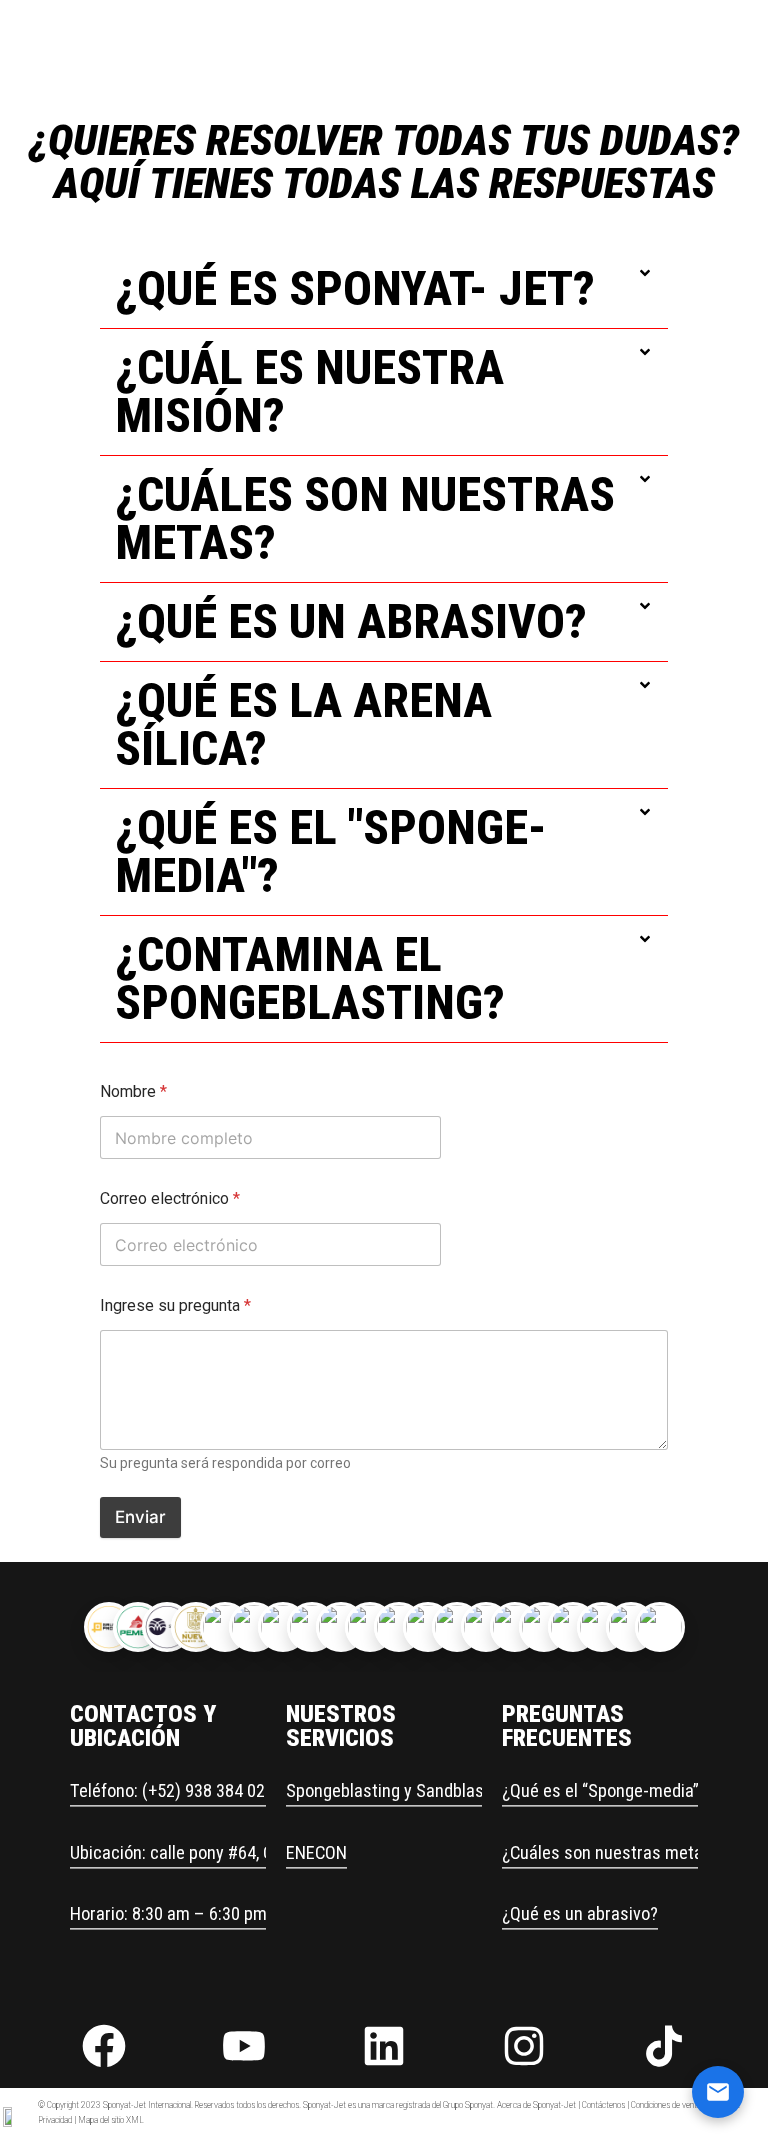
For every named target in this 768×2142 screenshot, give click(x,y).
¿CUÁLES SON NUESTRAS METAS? (365, 518)
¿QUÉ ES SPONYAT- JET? (355, 288)
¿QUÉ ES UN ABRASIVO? (351, 621)
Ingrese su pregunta (175, 1305)
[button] (384, 289)
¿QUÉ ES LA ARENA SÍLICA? (303, 724)
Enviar (140, 1517)
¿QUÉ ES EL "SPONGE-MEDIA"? (331, 851)
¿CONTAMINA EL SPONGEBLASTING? (310, 978)
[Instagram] (524, 2046)
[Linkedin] (384, 2046)
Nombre (133, 1091)
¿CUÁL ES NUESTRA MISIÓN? (309, 391)
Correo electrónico (170, 1198)
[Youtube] (244, 2046)
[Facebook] (104, 2046)
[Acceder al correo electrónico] (718, 2092)
